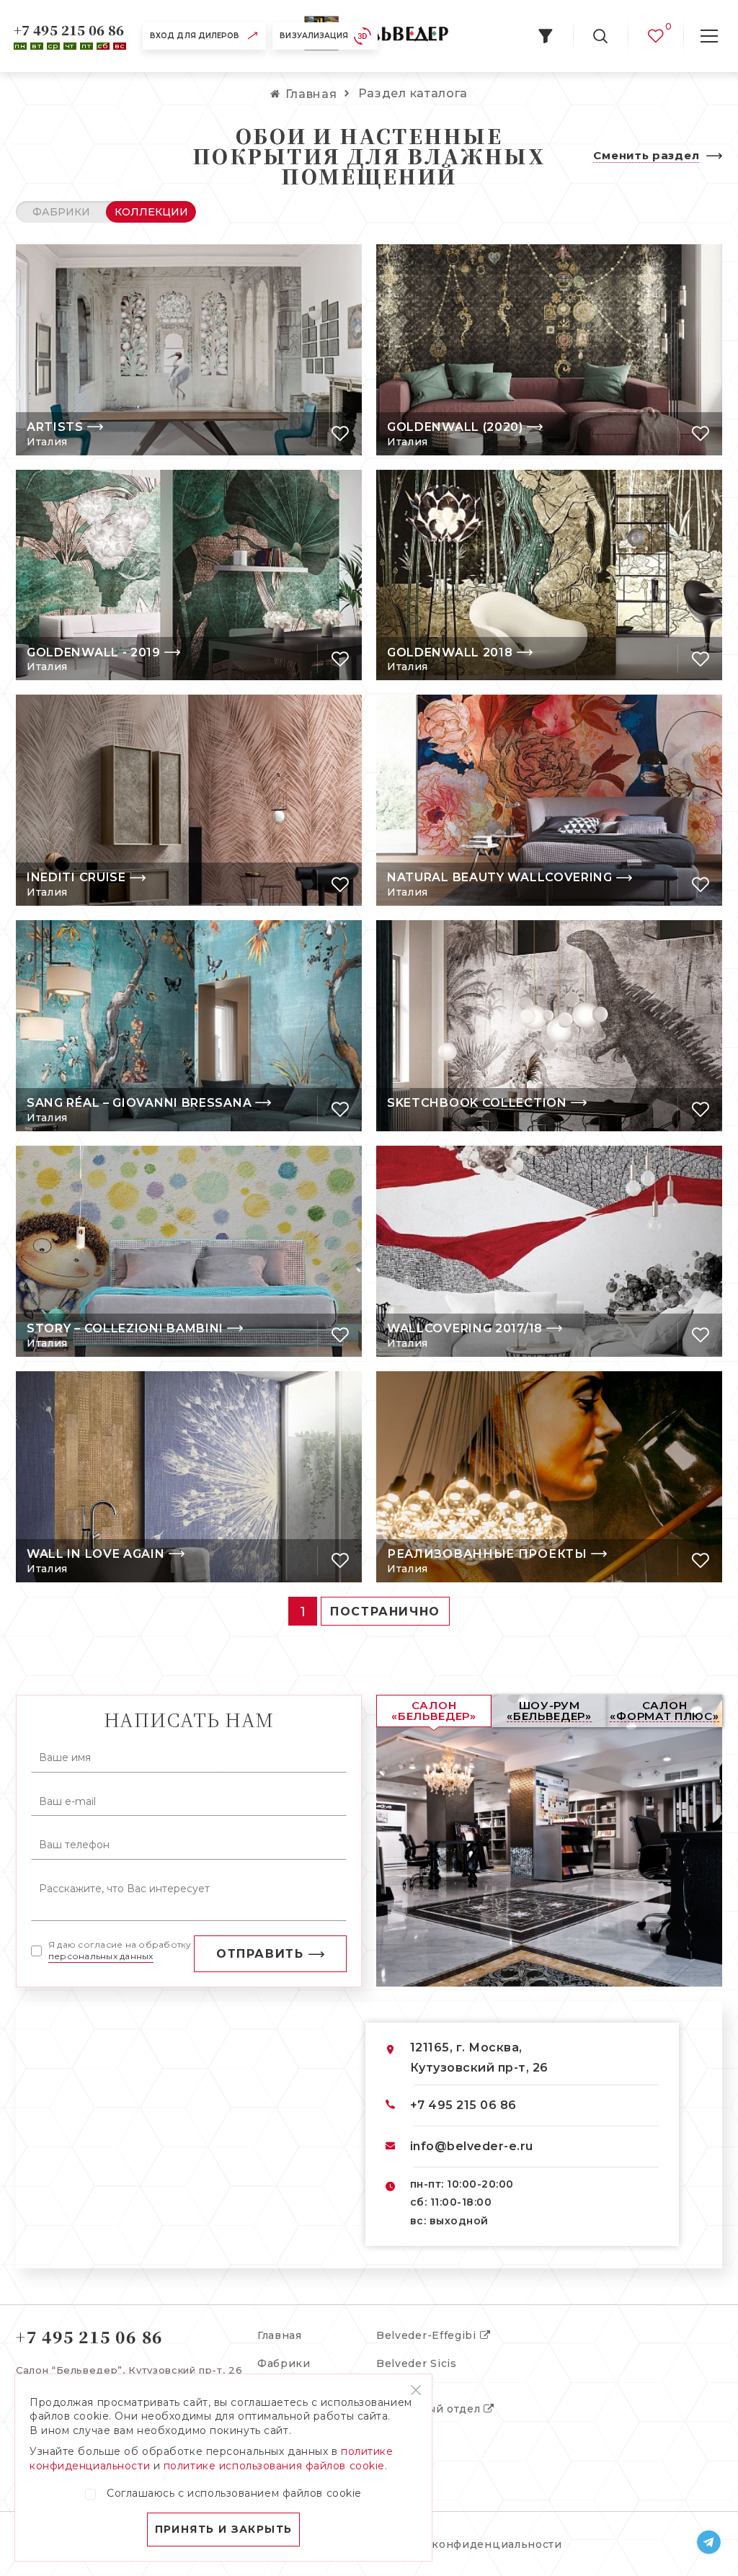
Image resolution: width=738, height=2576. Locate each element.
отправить (260, 1954)
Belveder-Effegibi (428, 2335)
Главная (280, 2335)
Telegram (709, 2542)
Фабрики (284, 2363)
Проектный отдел (430, 2409)
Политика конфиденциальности (467, 2544)
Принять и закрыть (224, 2529)
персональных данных (101, 1956)
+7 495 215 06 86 (69, 30)
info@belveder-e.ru (472, 2146)
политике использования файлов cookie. (276, 2466)
